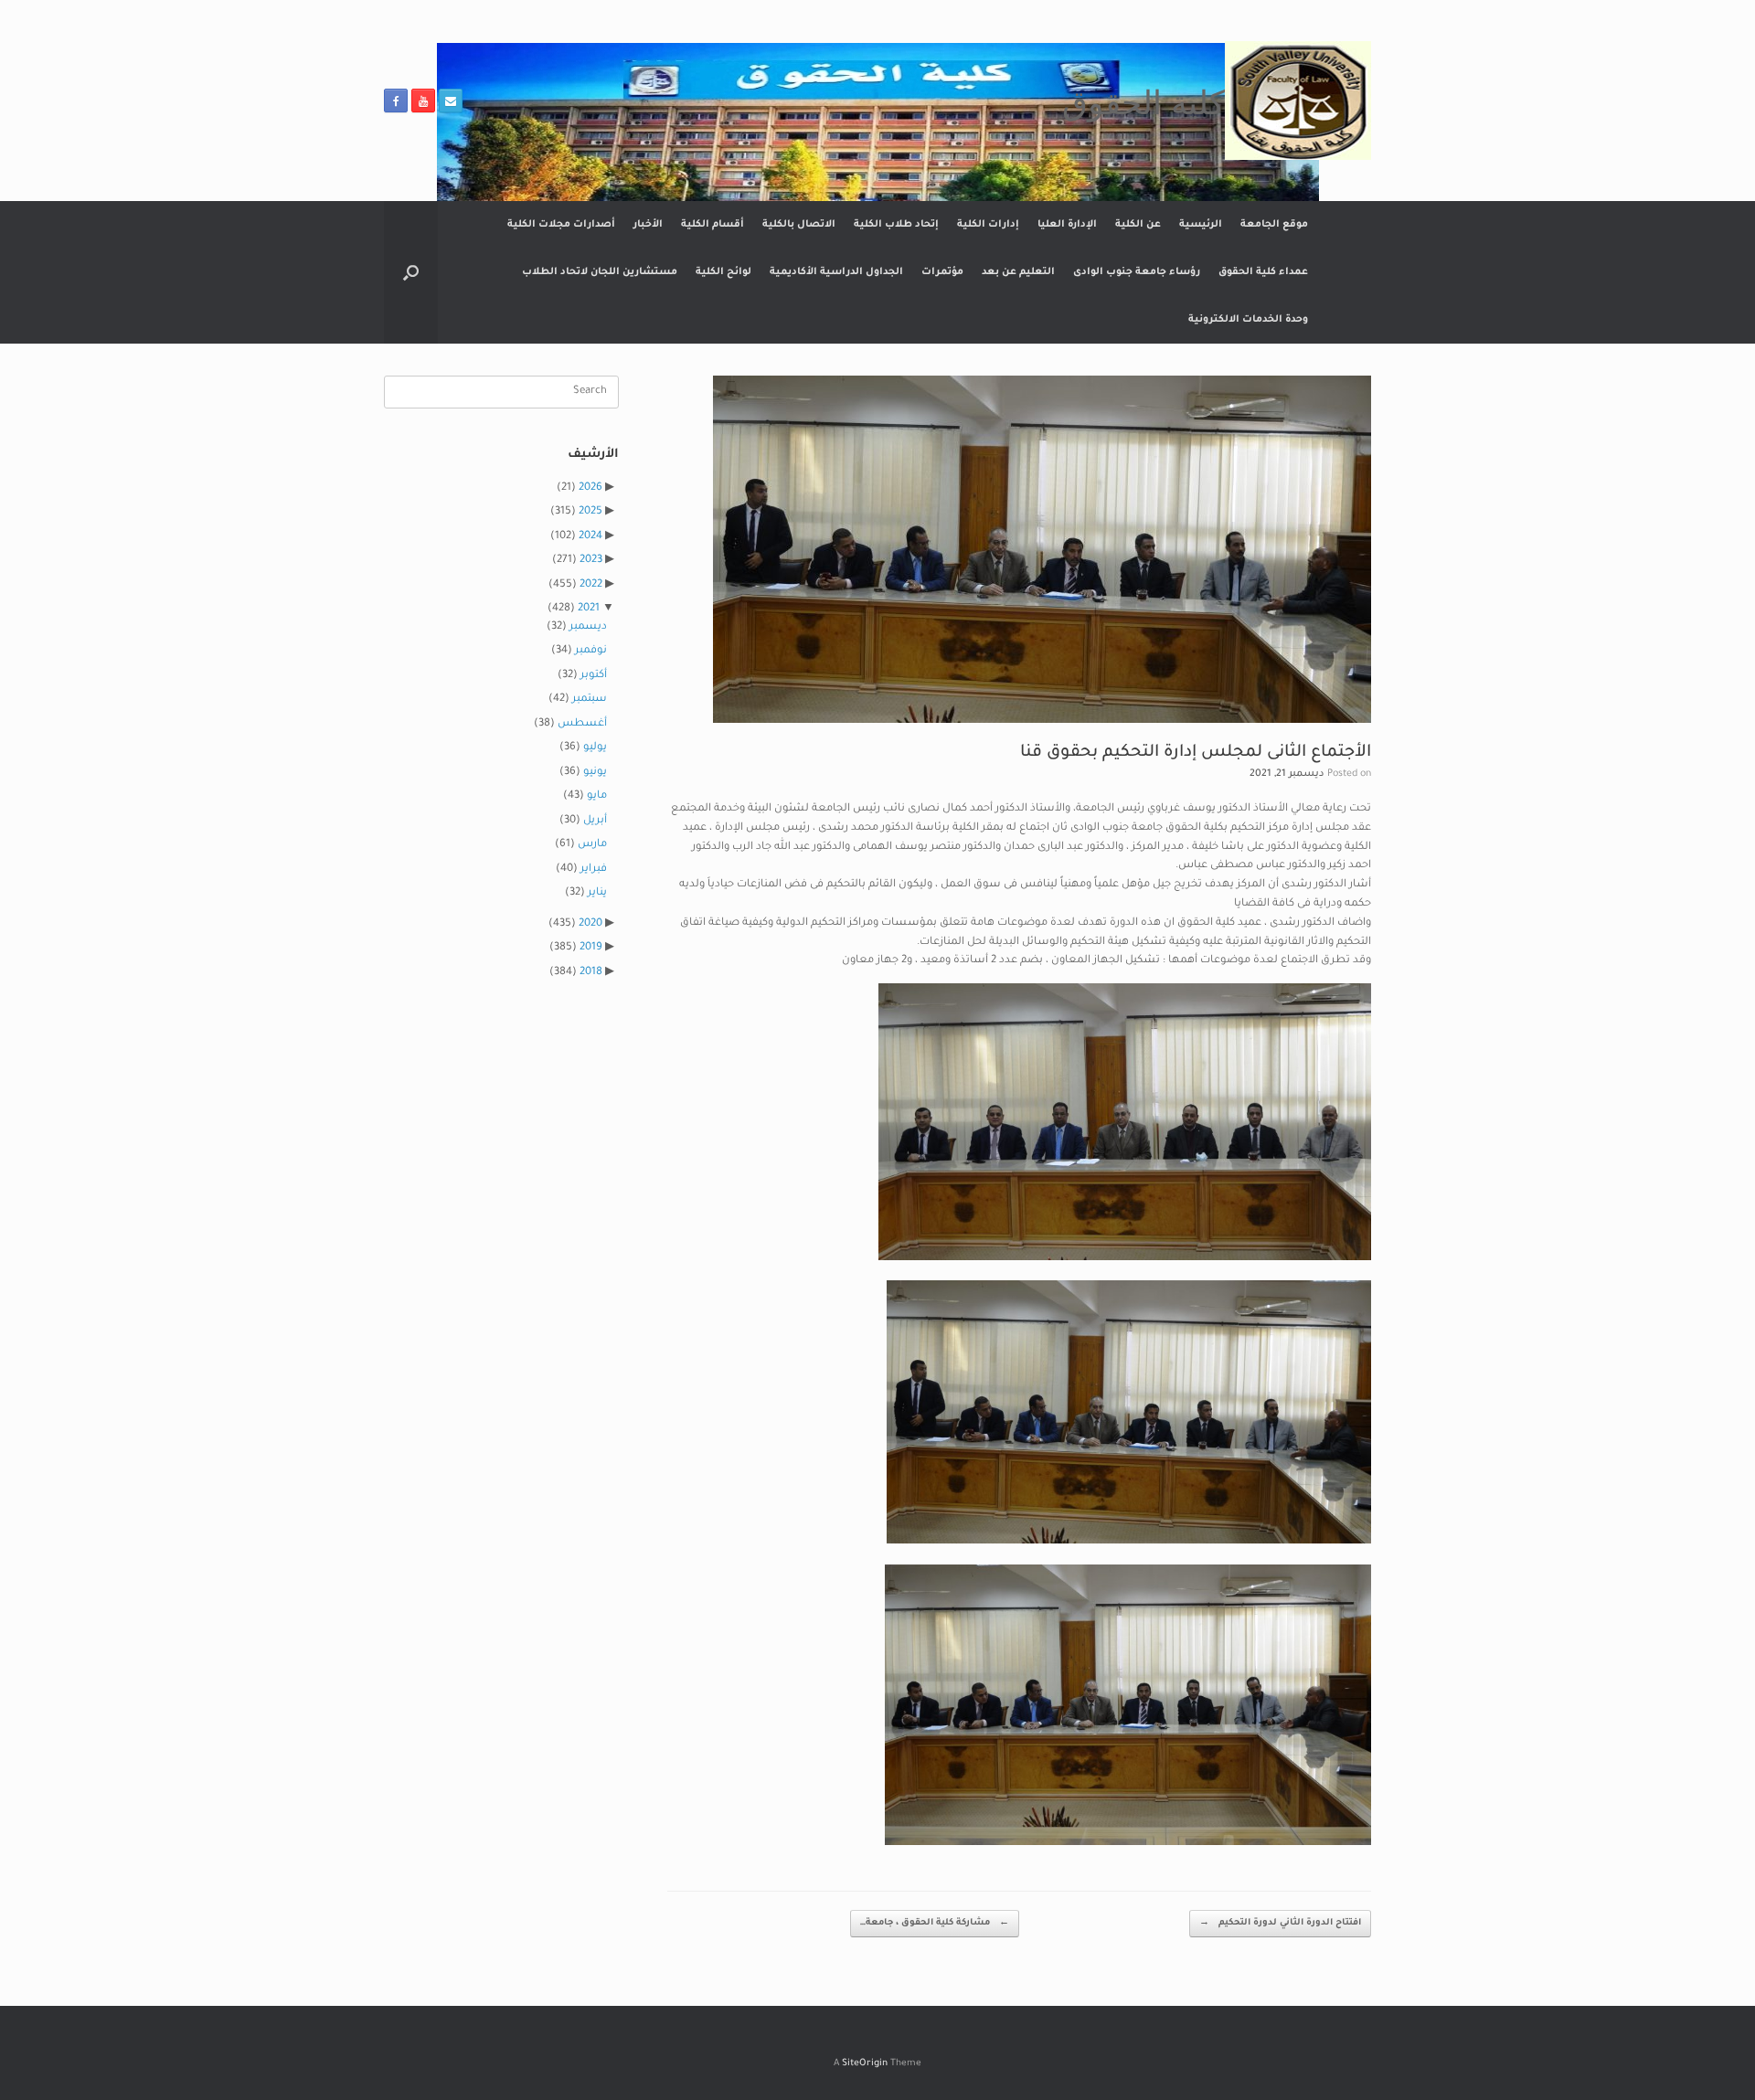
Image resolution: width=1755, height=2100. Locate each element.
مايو (597, 796)
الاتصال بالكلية (799, 225)
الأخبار (648, 225)
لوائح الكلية (723, 272)
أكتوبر (594, 676)
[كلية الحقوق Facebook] (396, 101)
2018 (591, 973)
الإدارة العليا (1067, 225)
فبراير (594, 870)
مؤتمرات (942, 272)
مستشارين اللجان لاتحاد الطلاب (600, 272)
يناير (597, 893)
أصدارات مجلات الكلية (561, 225)
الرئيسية (1201, 225)
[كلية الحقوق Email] (451, 101)
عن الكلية (1138, 225)
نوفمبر (591, 651)
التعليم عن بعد (1018, 272)
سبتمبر (590, 700)
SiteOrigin (865, 2064)
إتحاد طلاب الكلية (896, 225)
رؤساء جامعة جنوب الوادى (1137, 272)
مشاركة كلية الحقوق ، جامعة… (935, 1923)
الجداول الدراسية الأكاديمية (836, 272)
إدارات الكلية (988, 225)
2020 (590, 924)
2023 (591, 561)
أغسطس (582, 724)
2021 (589, 609)
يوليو (595, 748)
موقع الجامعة (1274, 225)
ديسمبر (588, 627)
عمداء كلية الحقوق (1263, 272)
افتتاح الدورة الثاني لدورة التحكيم (1280, 1923)
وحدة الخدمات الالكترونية (1248, 320)
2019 (591, 948)
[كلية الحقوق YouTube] (423, 101)
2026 (590, 488)
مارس (592, 845)
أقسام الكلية (713, 225)
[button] (411, 272)
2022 (591, 585)
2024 (590, 537)
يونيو (595, 773)
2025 (590, 512)
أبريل (595, 821)
